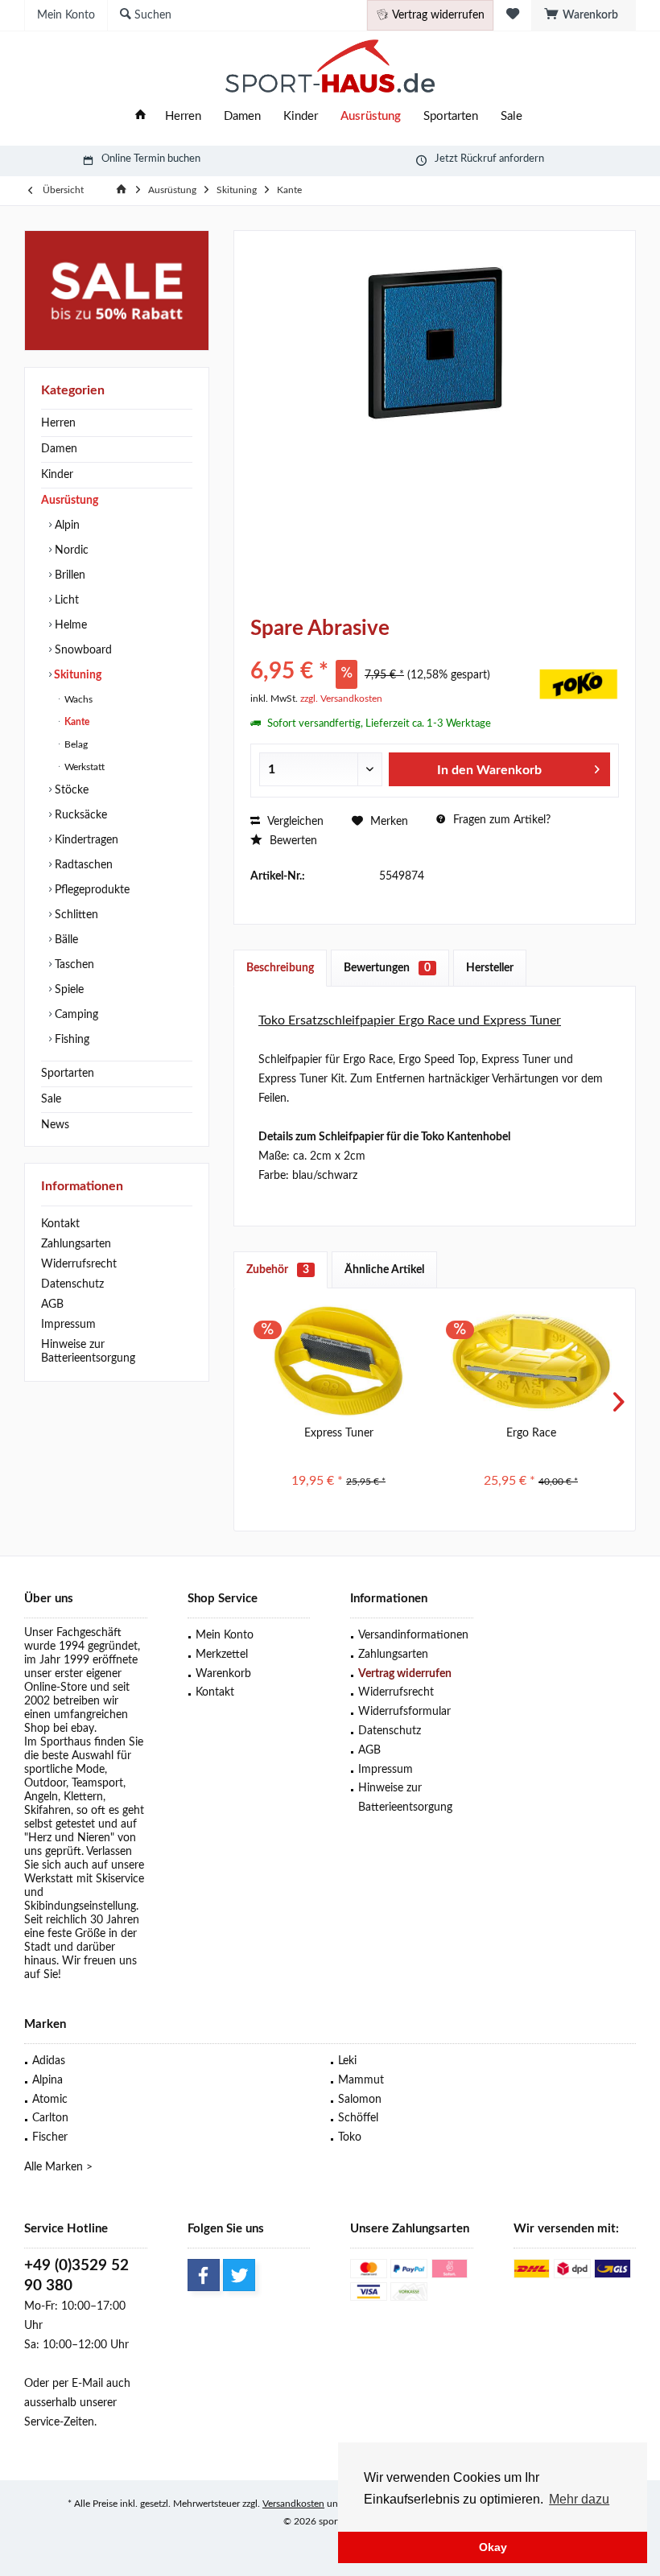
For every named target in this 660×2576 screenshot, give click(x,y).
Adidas (49, 2061)
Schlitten (75, 915)
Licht (65, 600)
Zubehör (278, 1270)
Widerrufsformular (404, 1712)
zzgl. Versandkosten (341, 699)
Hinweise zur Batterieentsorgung (88, 1352)
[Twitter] (239, 2275)
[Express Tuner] (338, 1361)
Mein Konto (225, 1635)
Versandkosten (293, 2504)
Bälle (65, 940)
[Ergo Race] (531, 1361)
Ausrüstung (70, 501)
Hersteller (490, 968)
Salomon (360, 2100)
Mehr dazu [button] (579, 2499)
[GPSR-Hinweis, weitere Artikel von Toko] (579, 684)
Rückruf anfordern (502, 159)
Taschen (73, 965)
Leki (347, 2061)
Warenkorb (223, 1674)
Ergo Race (531, 1433)
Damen (59, 449)
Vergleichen (294, 822)
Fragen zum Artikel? (500, 820)
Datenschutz (72, 1284)
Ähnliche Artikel (384, 1270)
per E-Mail (78, 2384)
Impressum (68, 1325)
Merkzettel (222, 1655)
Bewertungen (387, 968)
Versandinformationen (413, 1635)
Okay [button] (493, 2547)
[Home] (140, 117)
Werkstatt (83, 767)
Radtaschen (82, 865)
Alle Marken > (58, 2167)
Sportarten (68, 1074)
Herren (58, 423)
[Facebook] (204, 2275)
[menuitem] (584, 15)
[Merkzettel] (513, 15)
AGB (52, 1304)
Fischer (50, 2137)
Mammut (361, 2080)
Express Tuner (339, 1433)
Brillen (68, 575)
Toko (350, 2137)
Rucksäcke (79, 815)
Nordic (70, 550)
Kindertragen (85, 840)
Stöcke (70, 790)
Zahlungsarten (76, 1244)
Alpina (47, 2080)
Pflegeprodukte (91, 890)
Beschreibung (280, 968)
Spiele (68, 990)
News (55, 1125)
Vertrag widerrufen (405, 1674)
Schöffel (358, 2118)
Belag (75, 744)
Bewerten (292, 841)
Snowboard (82, 650)
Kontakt (60, 1224)
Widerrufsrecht (79, 1264)
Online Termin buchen (151, 159)
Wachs (77, 699)
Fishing (70, 1040)
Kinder (57, 475)
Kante (76, 722)
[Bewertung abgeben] (392, 650)
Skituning (76, 675)
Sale (51, 1099)
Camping (75, 1015)
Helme (69, 625)
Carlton (50, 2118)
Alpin (66, 526)
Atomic (50, 2100)
